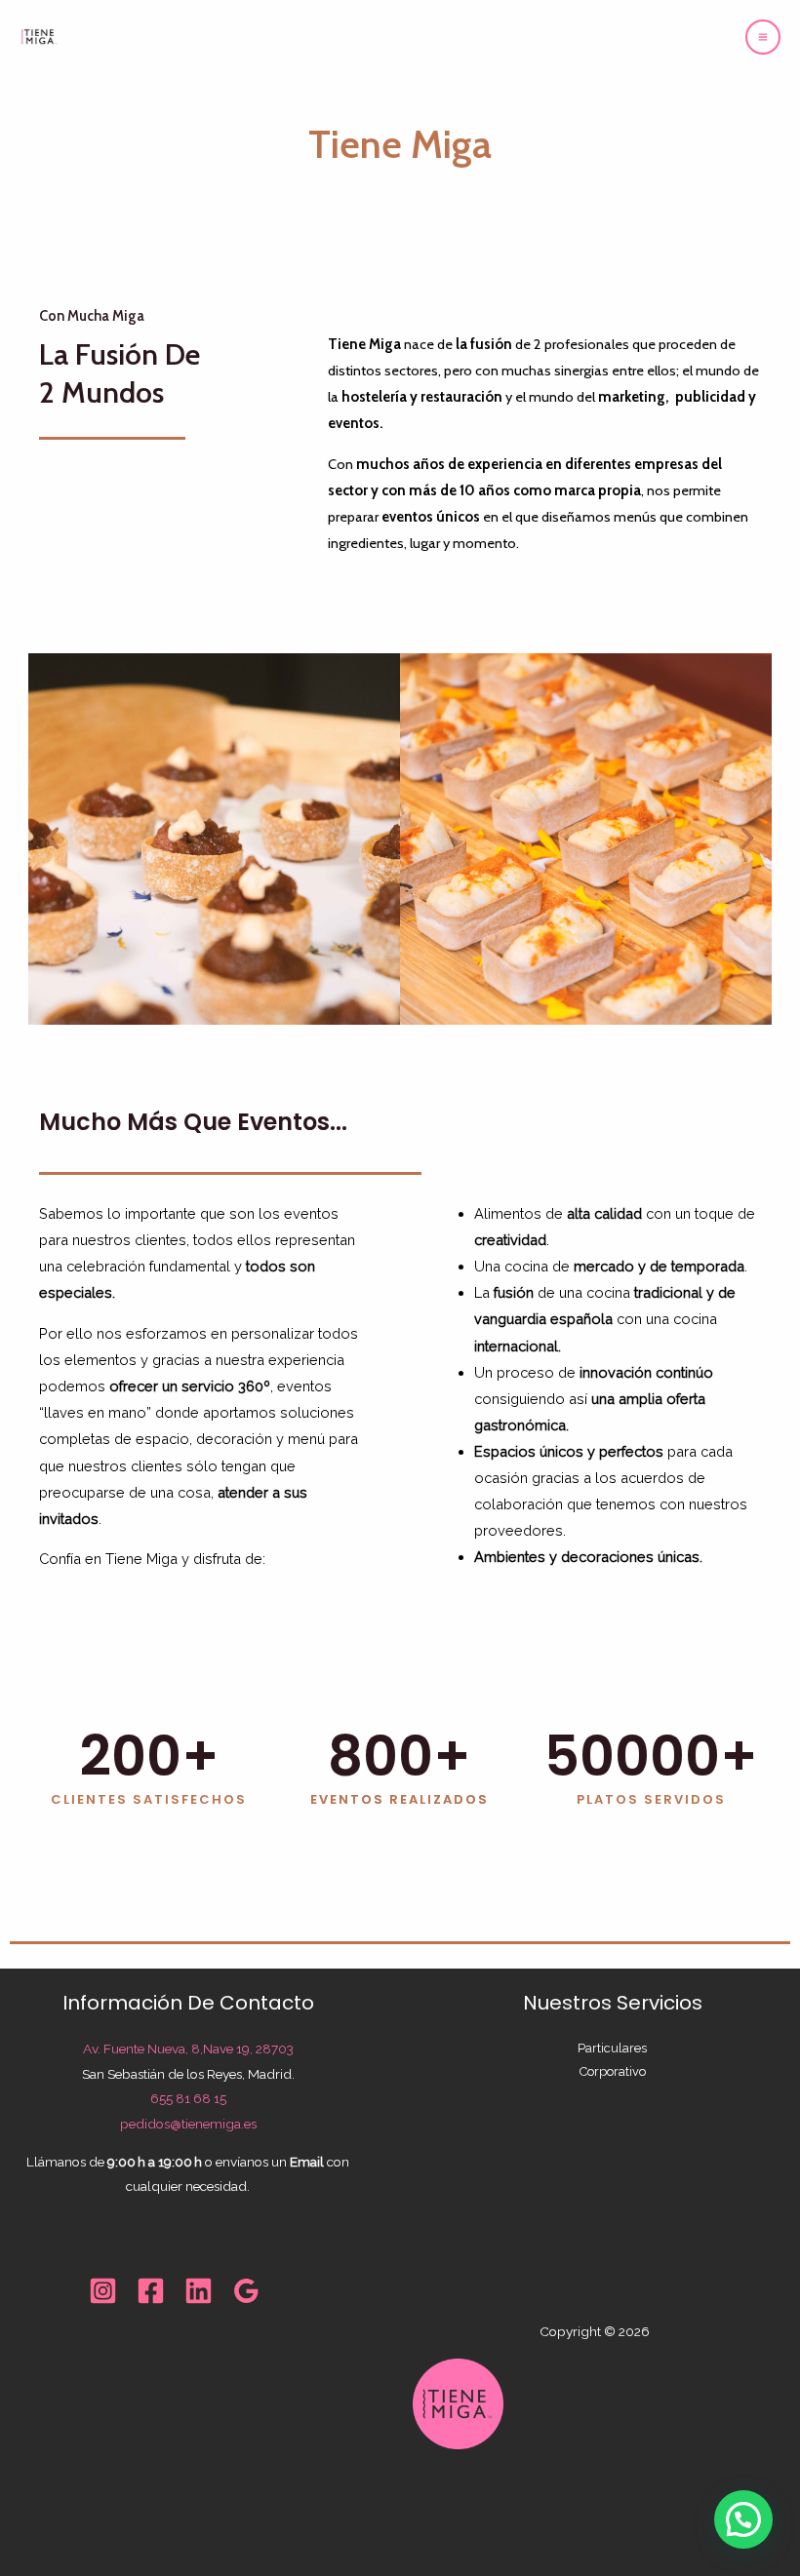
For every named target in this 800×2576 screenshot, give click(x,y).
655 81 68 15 (188, 2098)
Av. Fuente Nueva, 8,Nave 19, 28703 (188, 2049)
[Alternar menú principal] (763, 37)
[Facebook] (151, 2291)
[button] (53, 839)
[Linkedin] (199, 2291)
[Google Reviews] (246, 2291)
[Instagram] (103, 2291)
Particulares (612, 2048)
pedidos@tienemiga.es (188, 2124)
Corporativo (613, 2071)
